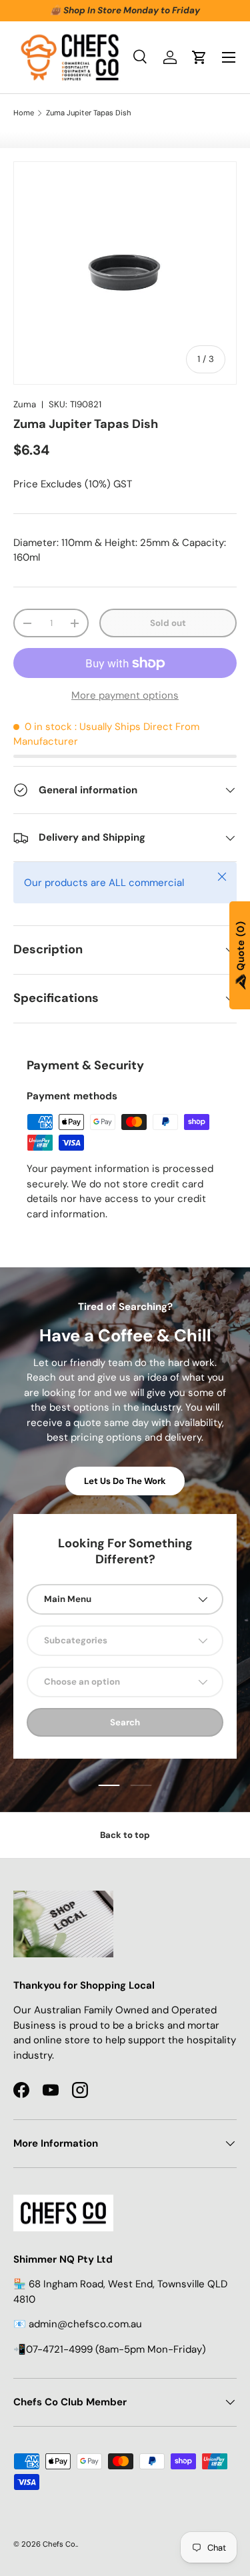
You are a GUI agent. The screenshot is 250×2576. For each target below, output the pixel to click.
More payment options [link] (125, 695)
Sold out (168, 623)
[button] (199, 57)
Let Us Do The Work (125, 1481)
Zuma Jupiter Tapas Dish (89, 113)
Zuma (25, 404)
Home (24, 113)
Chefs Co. (60, 2544)
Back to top (125, 1835)
